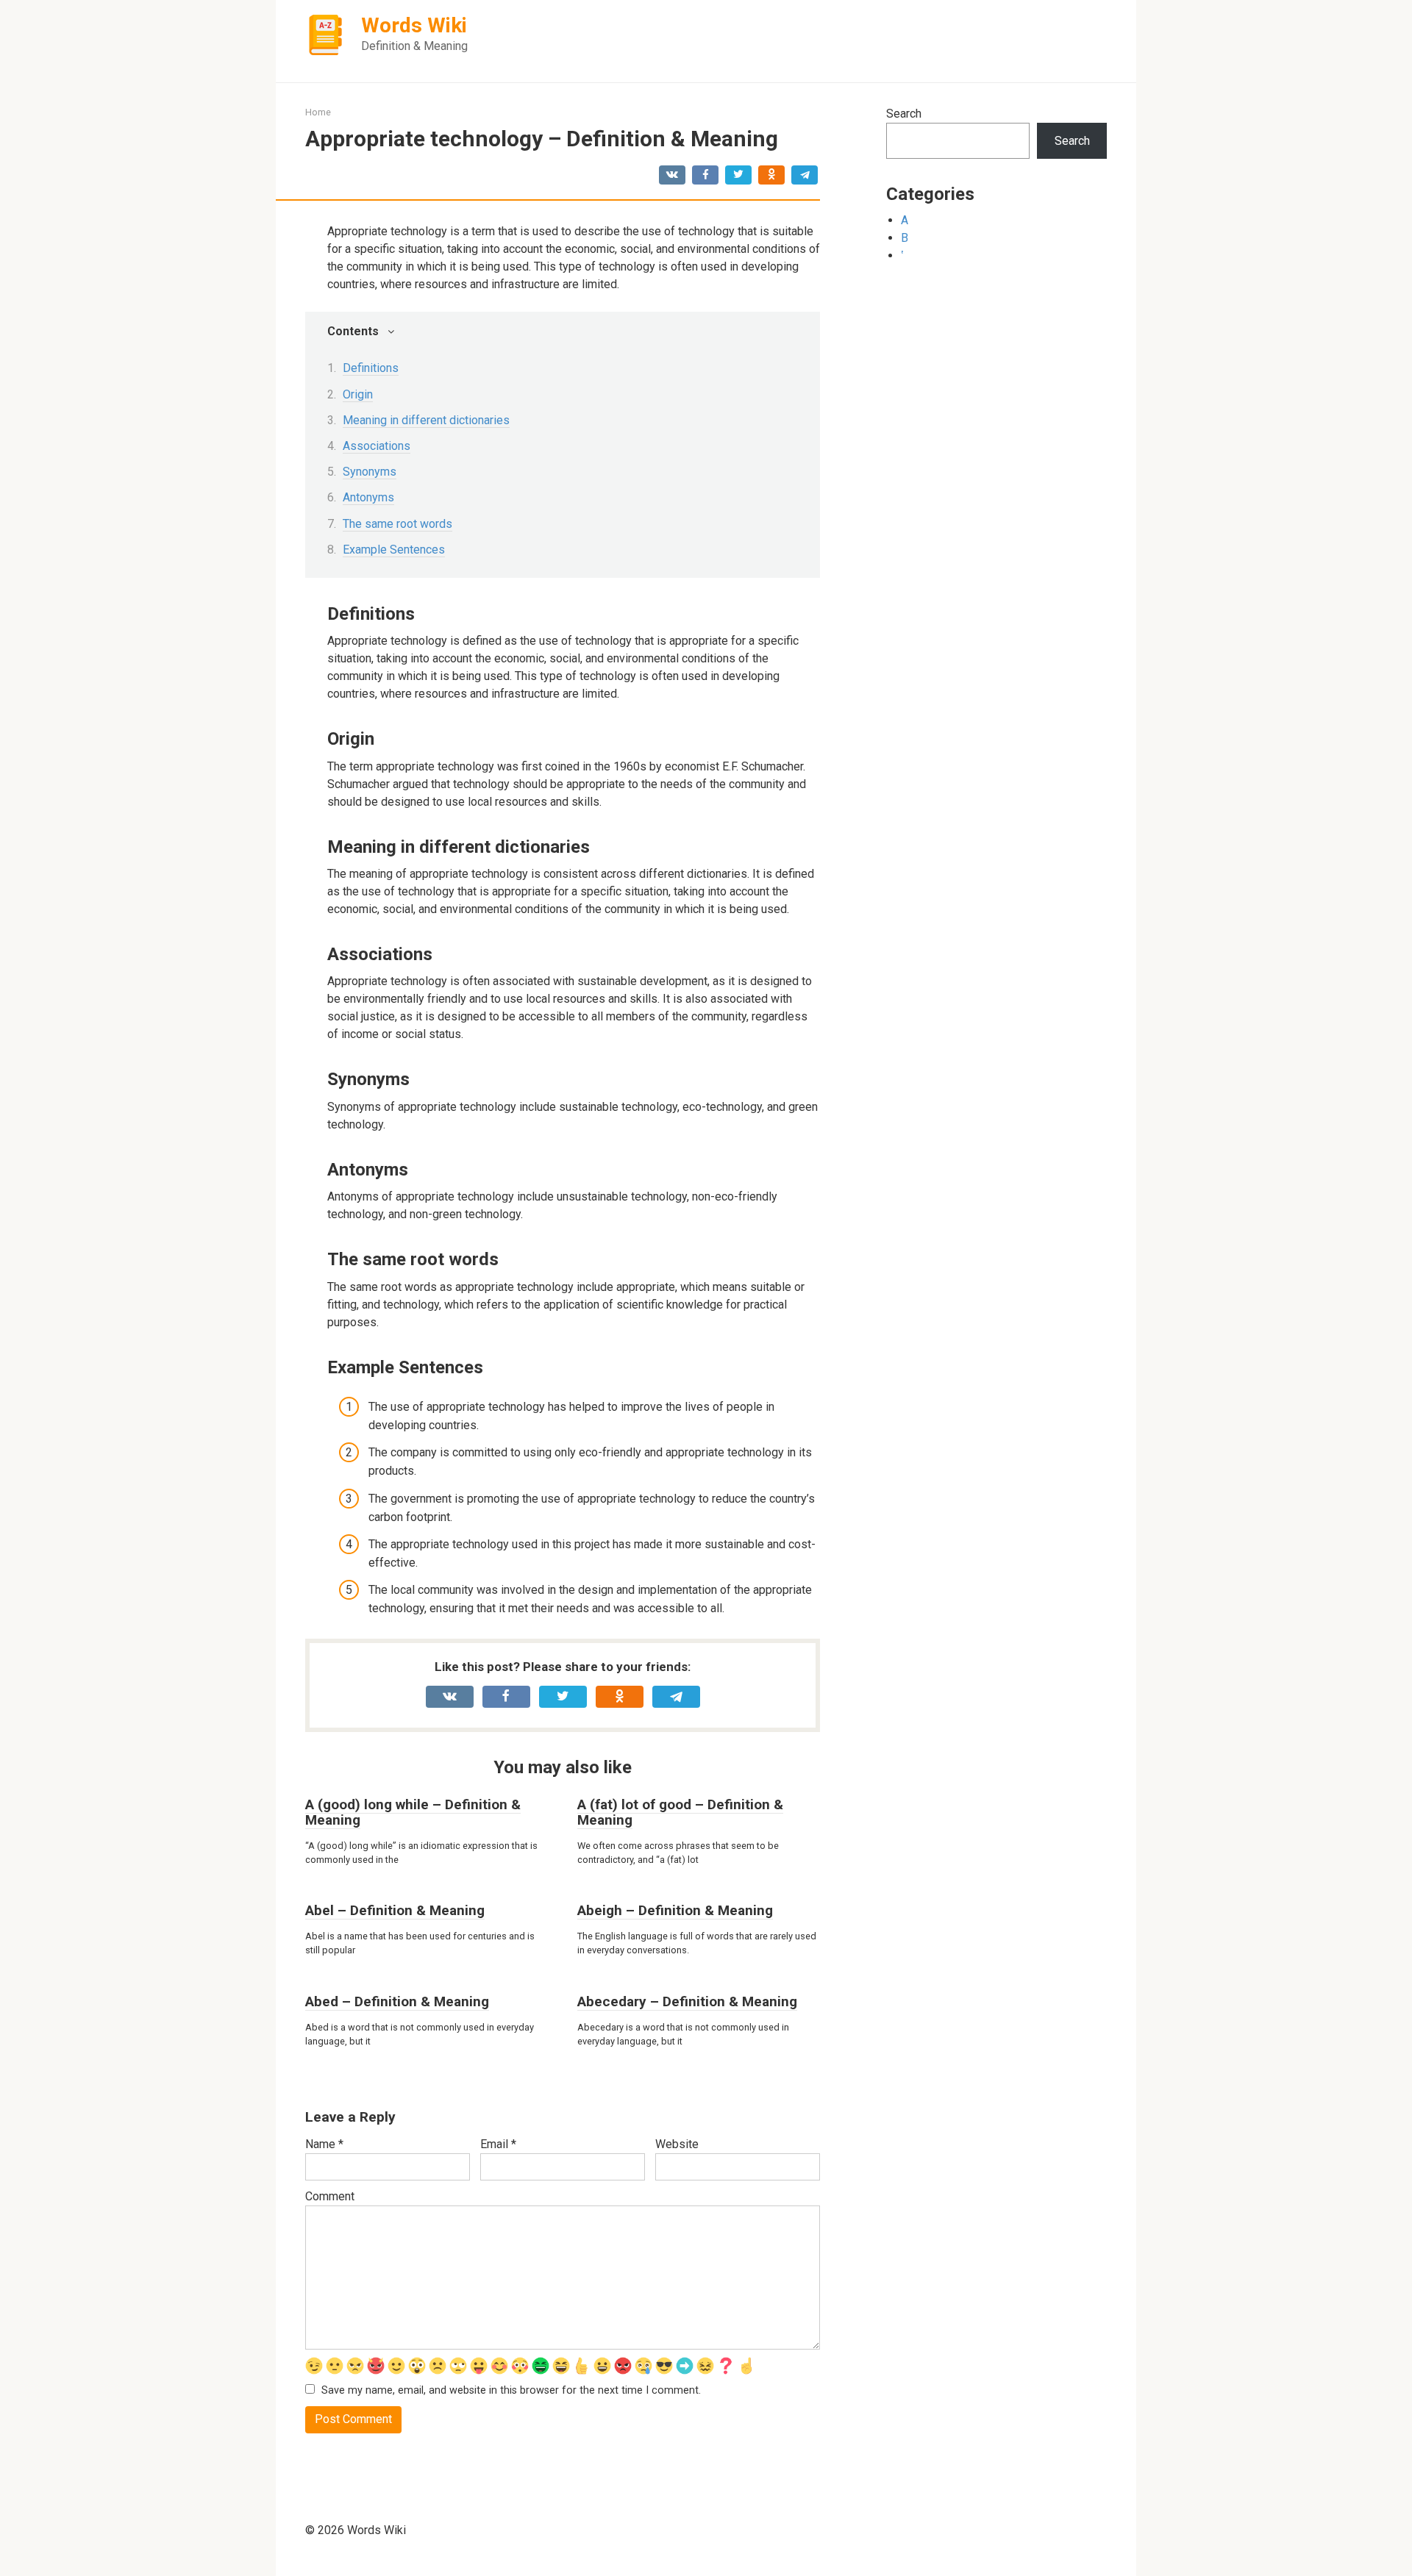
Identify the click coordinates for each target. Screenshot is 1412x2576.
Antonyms (368, 497)
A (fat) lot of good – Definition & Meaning (680, 1812)
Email (498, 2144)
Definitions (371, 368)
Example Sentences (394, 550)
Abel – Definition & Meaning (395, 1910)
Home (318, 112)
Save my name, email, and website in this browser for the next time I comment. (511, 2390)
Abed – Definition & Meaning (397, 2001)
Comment (330, 2196)
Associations (377, 446)
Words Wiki (414, 25)
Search (904, 114)
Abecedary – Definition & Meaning (687, 2001)
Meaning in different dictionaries (426, 420)
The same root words (397, 524)
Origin (358, 394)
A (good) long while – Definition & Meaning (413, 1812)
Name (324, 2144)
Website (677, 2144)
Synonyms (370, 472)
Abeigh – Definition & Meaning (675, 1910)
